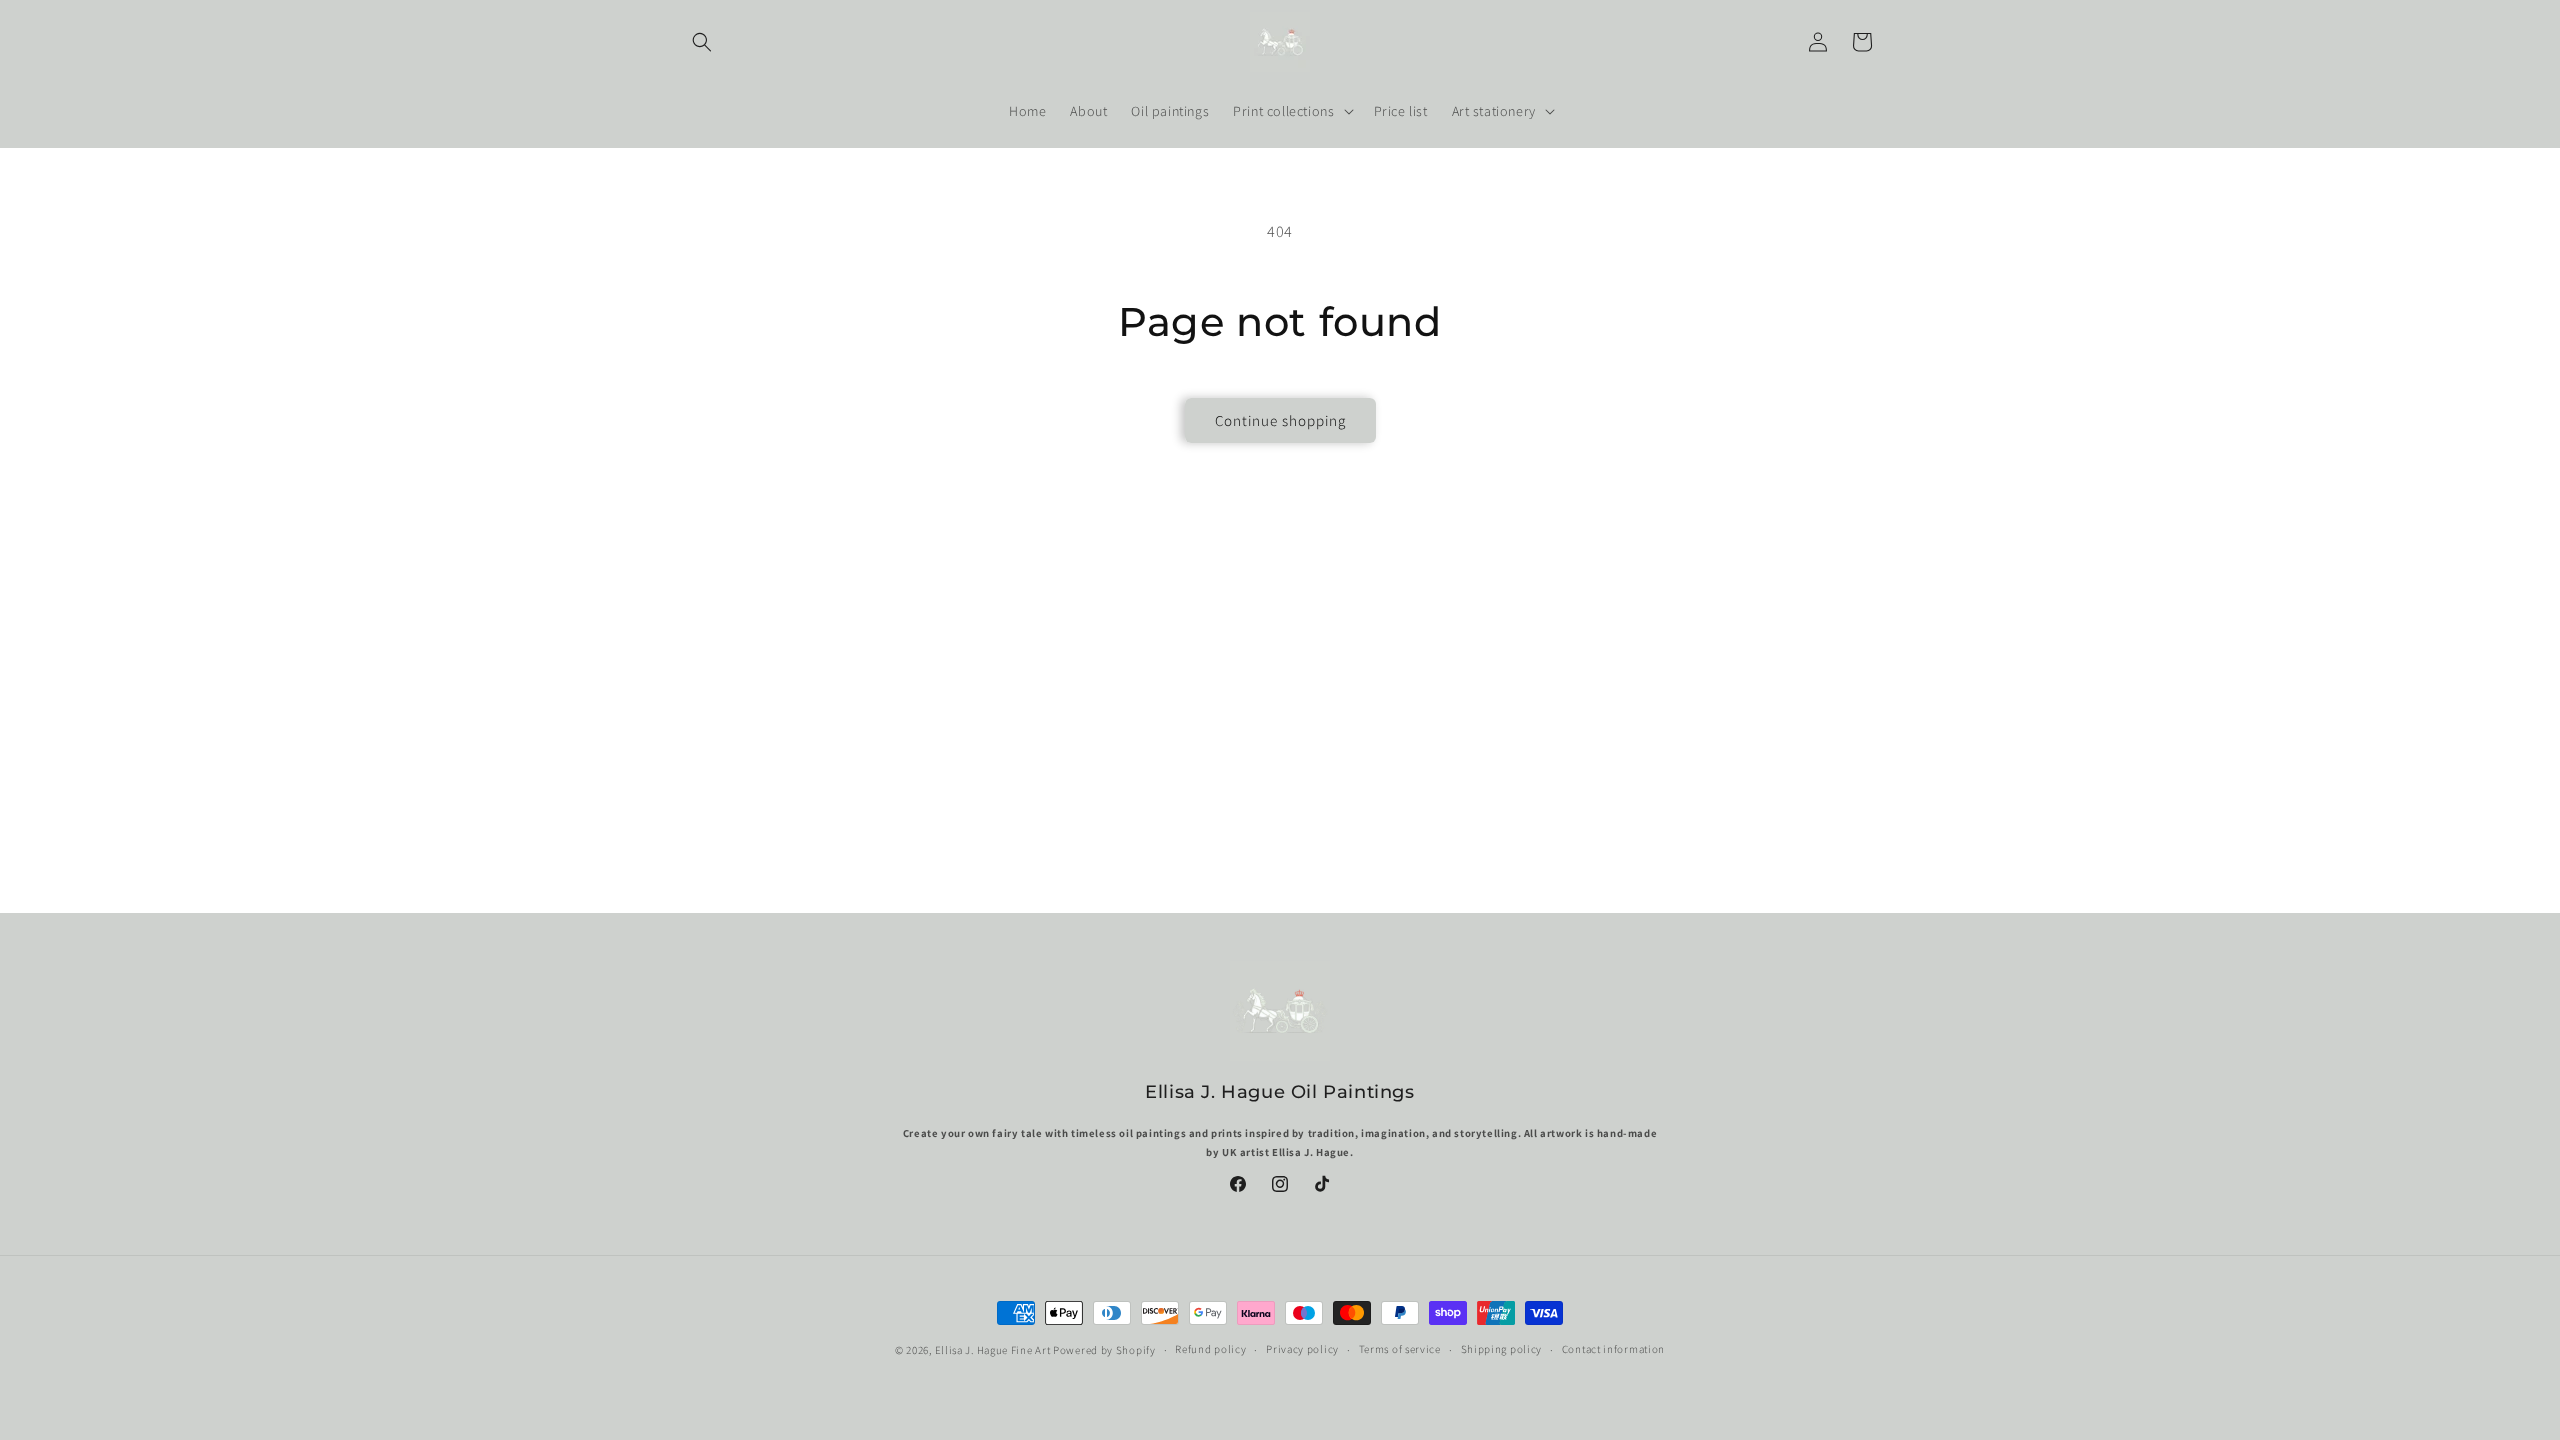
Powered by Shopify (1104, 1350)
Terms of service (1400, 1349)
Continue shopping (1280, 420)
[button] (702, 42)
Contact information (1613, 1349)
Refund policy (1210, 1349)
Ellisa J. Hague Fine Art (993, 1350)
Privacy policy (1302, 1349)
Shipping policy (1502, 1349)
